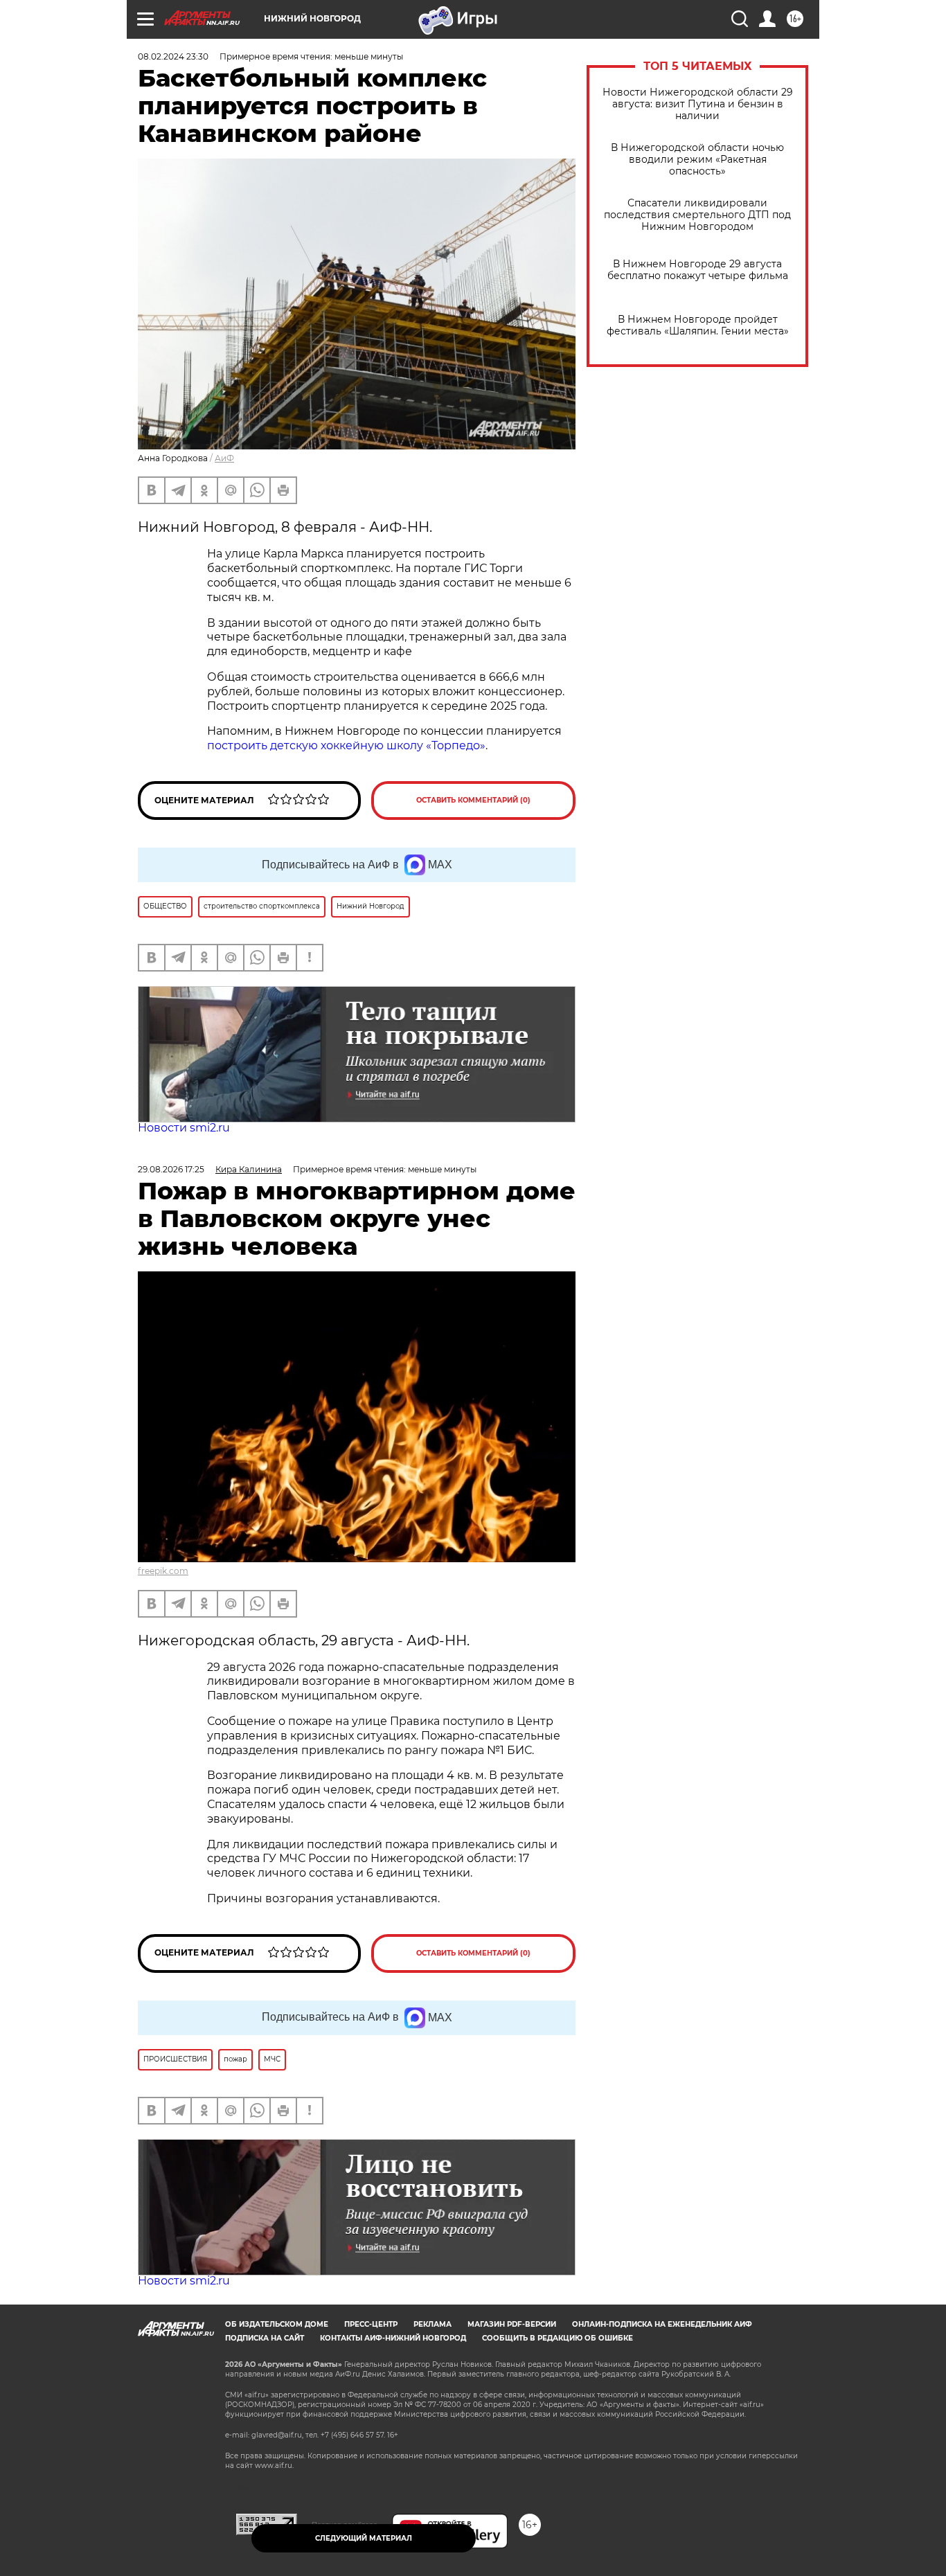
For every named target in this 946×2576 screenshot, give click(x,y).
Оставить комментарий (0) (473, 800)
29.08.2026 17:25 (171, 1169)
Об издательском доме (277, 2324)
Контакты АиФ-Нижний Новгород (393, 2338)
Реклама (432, 2324)
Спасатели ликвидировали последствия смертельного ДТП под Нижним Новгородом (697, 215)
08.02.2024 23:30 (173, 56)
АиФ (224, 458)
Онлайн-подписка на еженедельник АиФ (662, 2324)
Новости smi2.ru (184, 1128)
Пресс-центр (371, 2324)
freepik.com (163, 1571)
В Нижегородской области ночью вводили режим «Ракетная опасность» (697, 160)
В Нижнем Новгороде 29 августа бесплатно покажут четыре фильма (698, 270)
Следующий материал (364, 2538)
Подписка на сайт (265, 2338)
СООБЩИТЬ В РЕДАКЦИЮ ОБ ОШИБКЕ (557, 2338)
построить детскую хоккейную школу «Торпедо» (346, 745)
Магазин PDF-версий (512, 2324)
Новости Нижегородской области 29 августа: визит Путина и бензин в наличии (698, 104)
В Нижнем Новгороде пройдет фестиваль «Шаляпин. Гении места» (698, 325)
